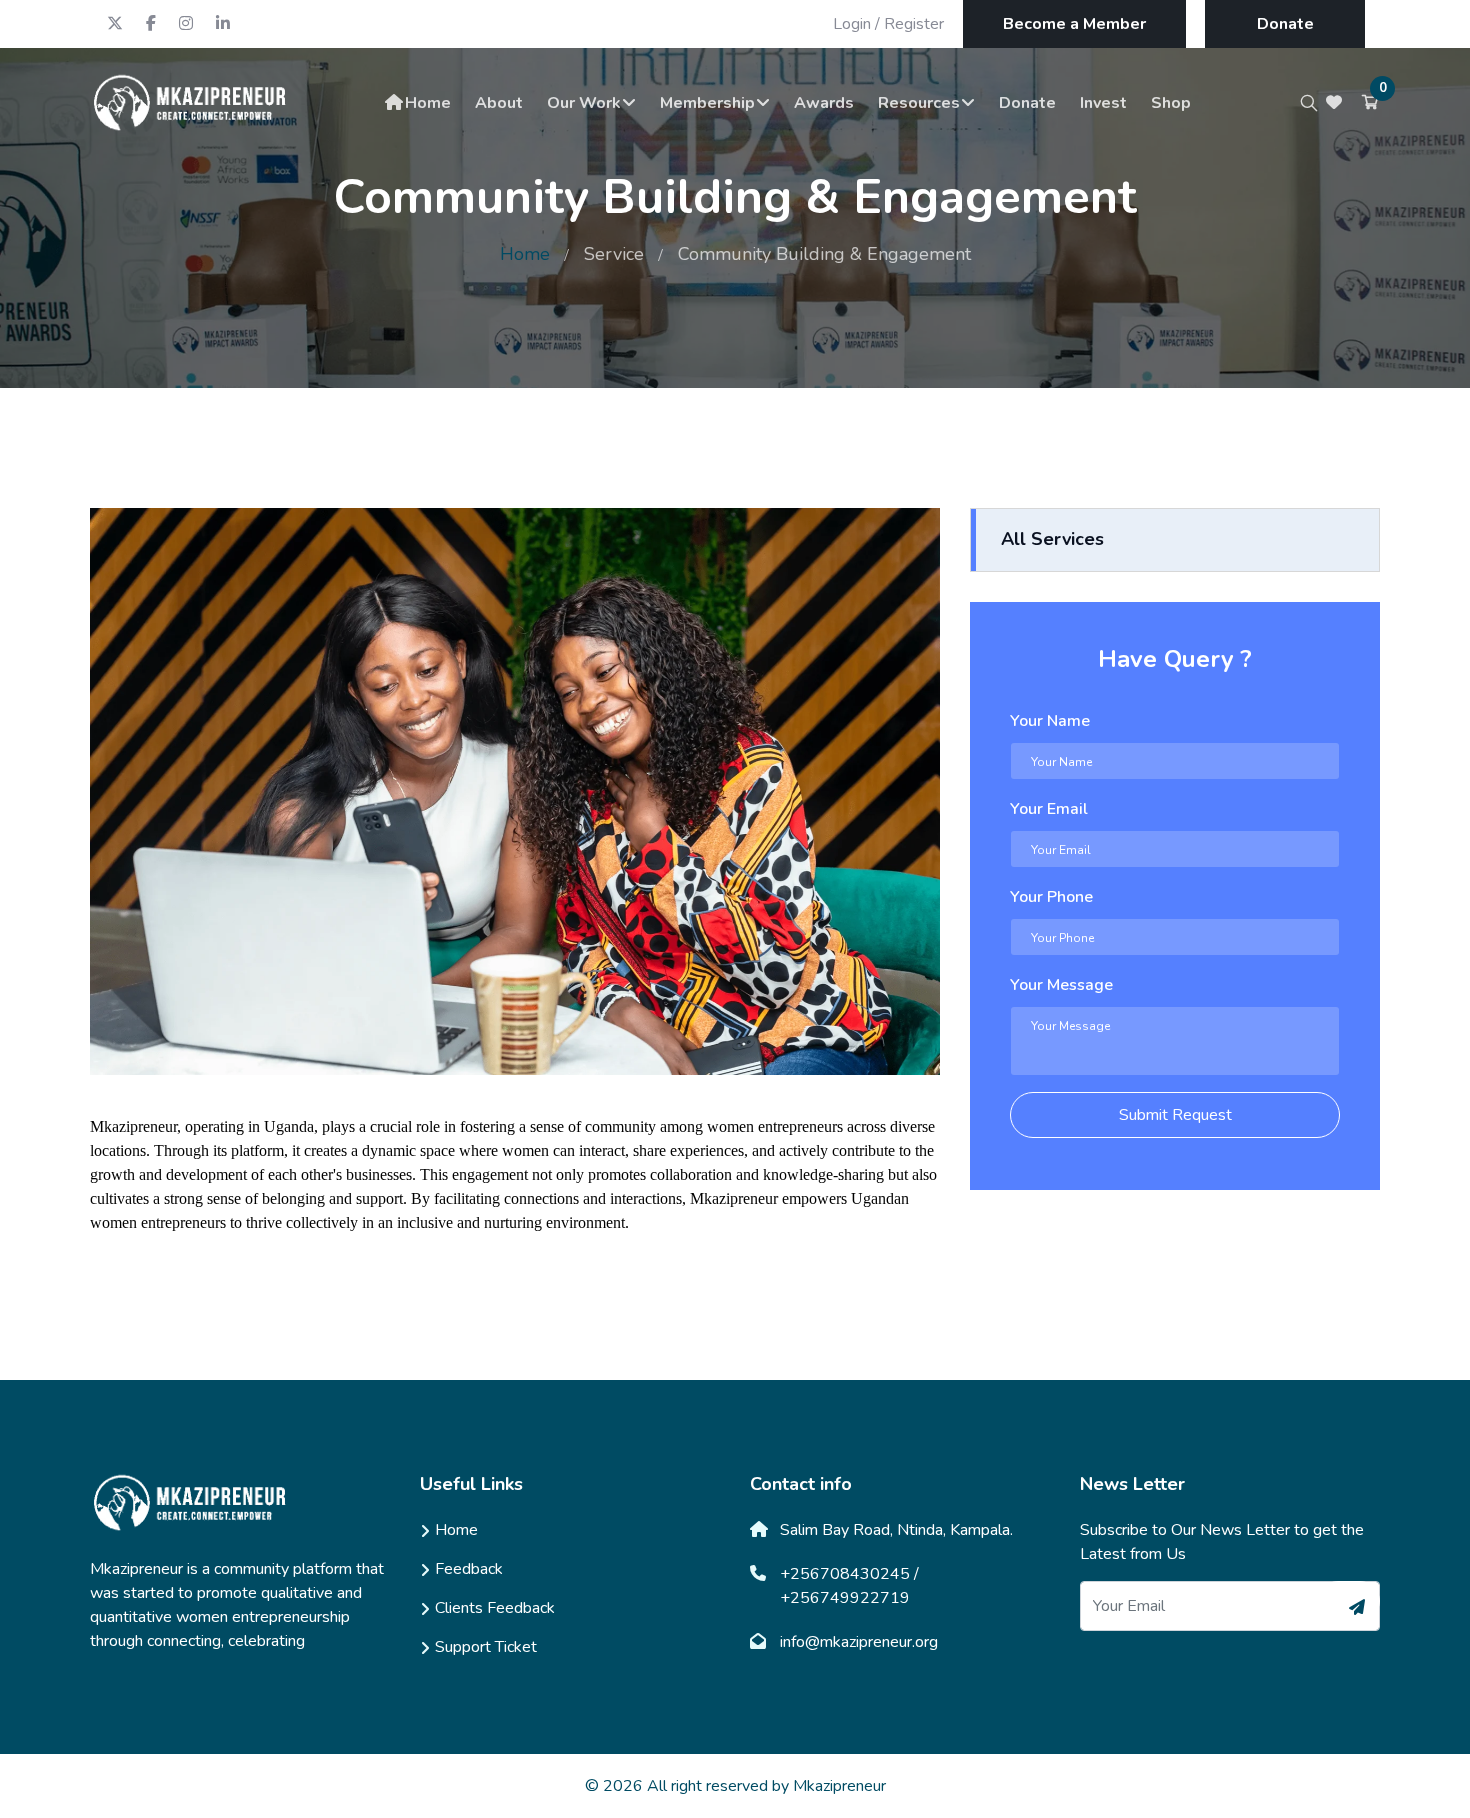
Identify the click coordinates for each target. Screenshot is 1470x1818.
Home (428, 103)
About (499, 103)
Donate (1285, 24)
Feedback (469, 1569)
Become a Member (1074, 24)
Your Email (1049, 809)
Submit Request (1175, 1115)
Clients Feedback (495, 1608)
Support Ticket (486, 1647)
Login (852, 24)
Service (614, 254)
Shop (1171, 103)
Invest (1103, 103)
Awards (824, 103)
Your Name (1050, 721)
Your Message (1061, 985)
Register (914, 24)
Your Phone (1051, 897)
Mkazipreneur (839, 1786)
